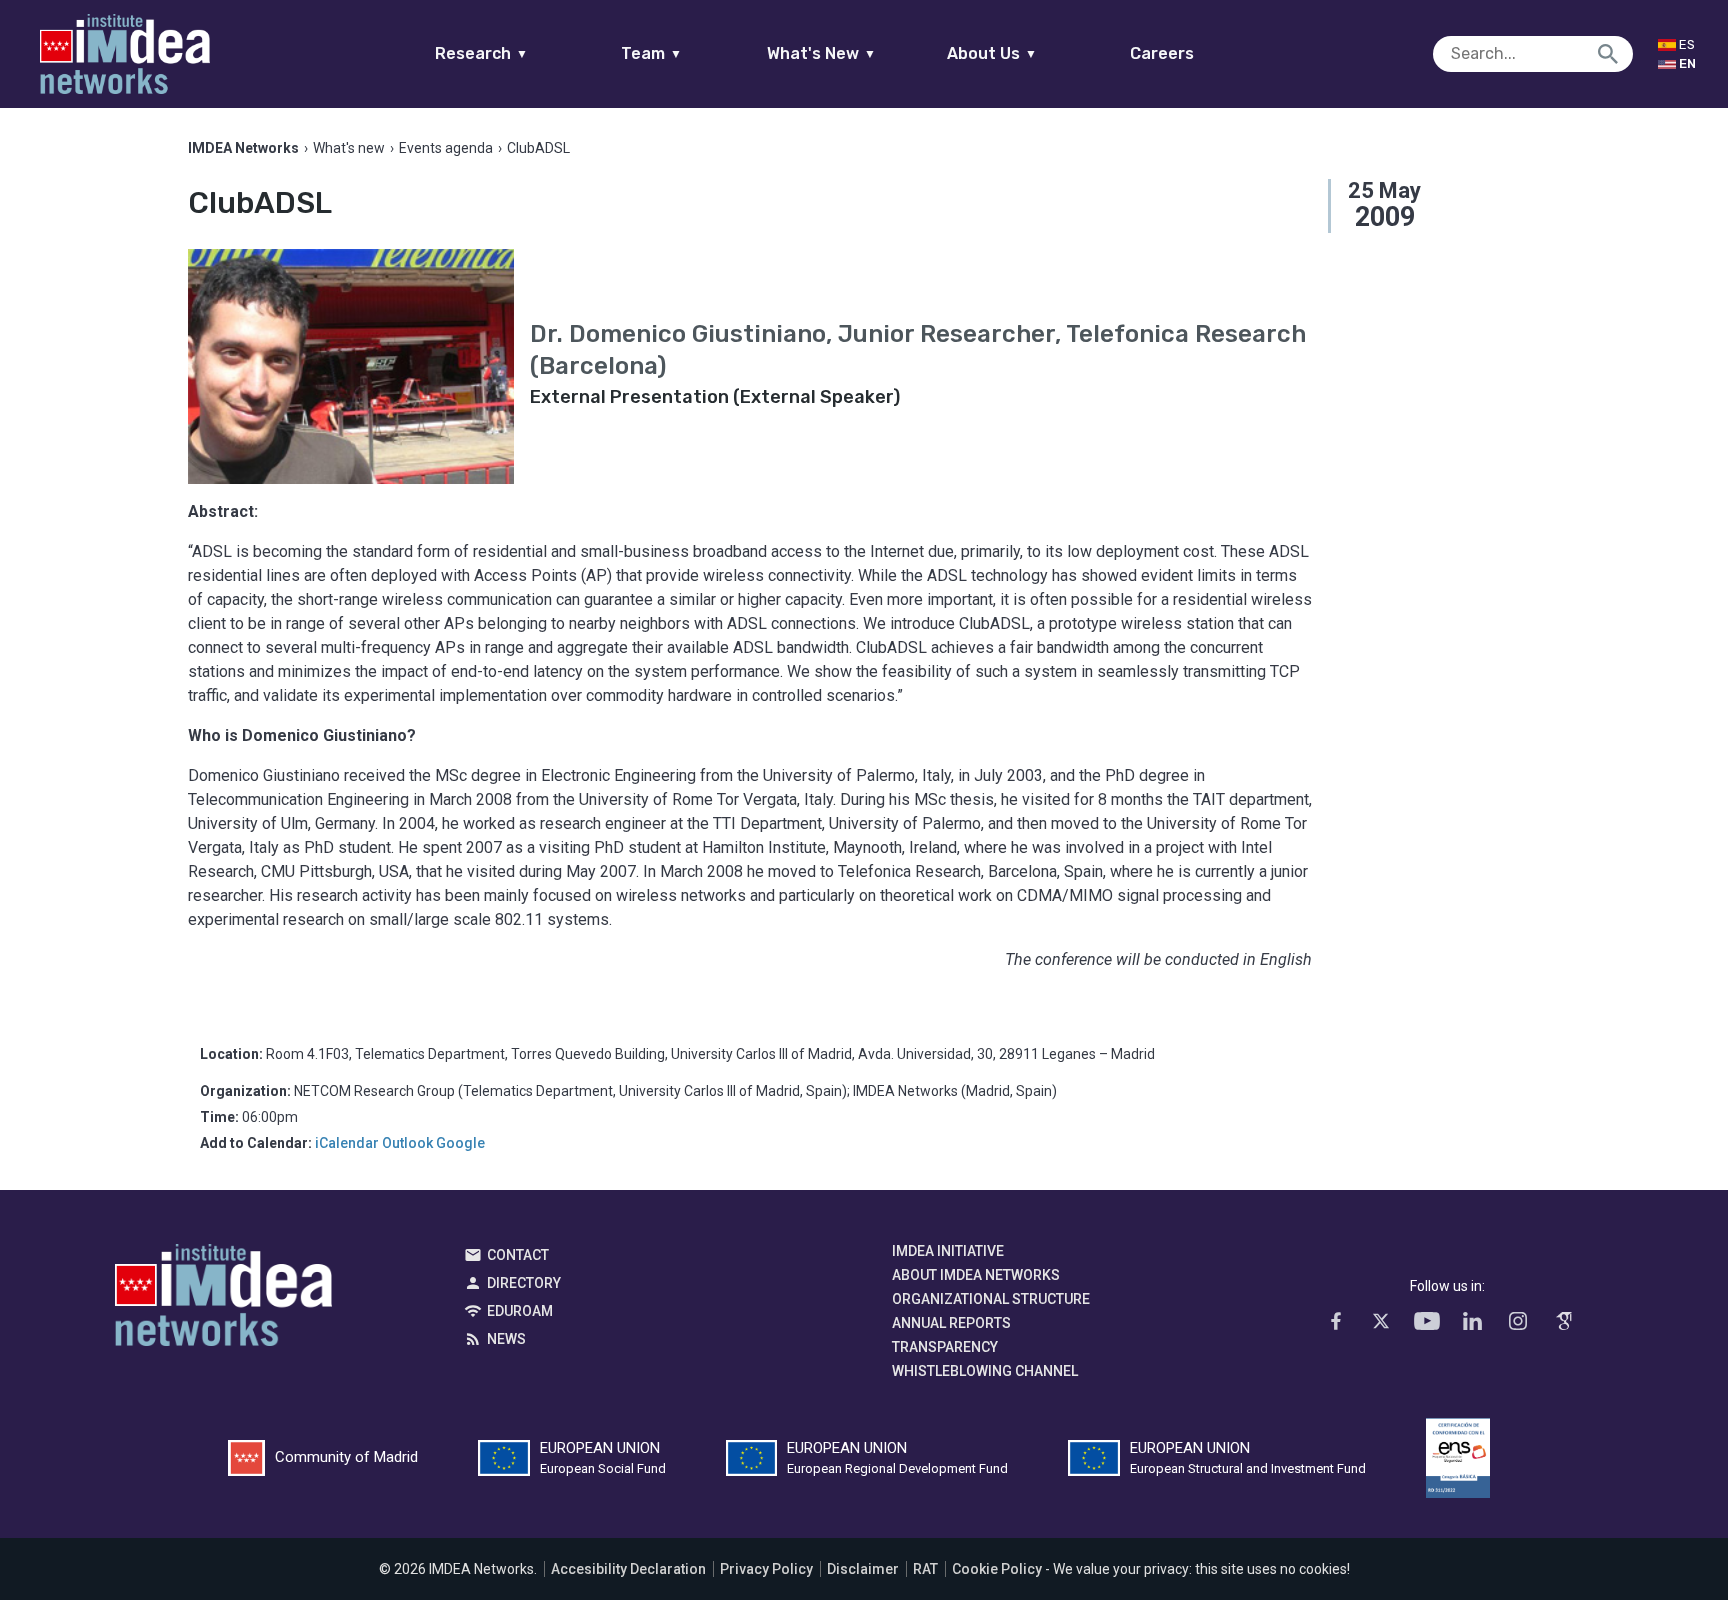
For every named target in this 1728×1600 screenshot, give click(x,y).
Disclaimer (863, 1569)
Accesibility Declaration (628, 1569)
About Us (992, 53)
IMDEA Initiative (948, 1251)
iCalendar (347, 1143)
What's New (821, 53)
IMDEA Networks (223, 1300)
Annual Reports (951, 1323)
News (506, 1339)
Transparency (945, 1347)
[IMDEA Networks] (125, 54)
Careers (1162, 53)
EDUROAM (520, 1311)
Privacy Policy (766, 1569)
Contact (518, 1255)
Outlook (407, 1143)
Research (481, 53)
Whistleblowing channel (985, 1371)
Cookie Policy (997, 1569)
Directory (524, 1283)
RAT (925, 1569)
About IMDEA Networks (976, 1275)
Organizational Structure (991, 1299)
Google (460, 1143)
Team (651, 53)
